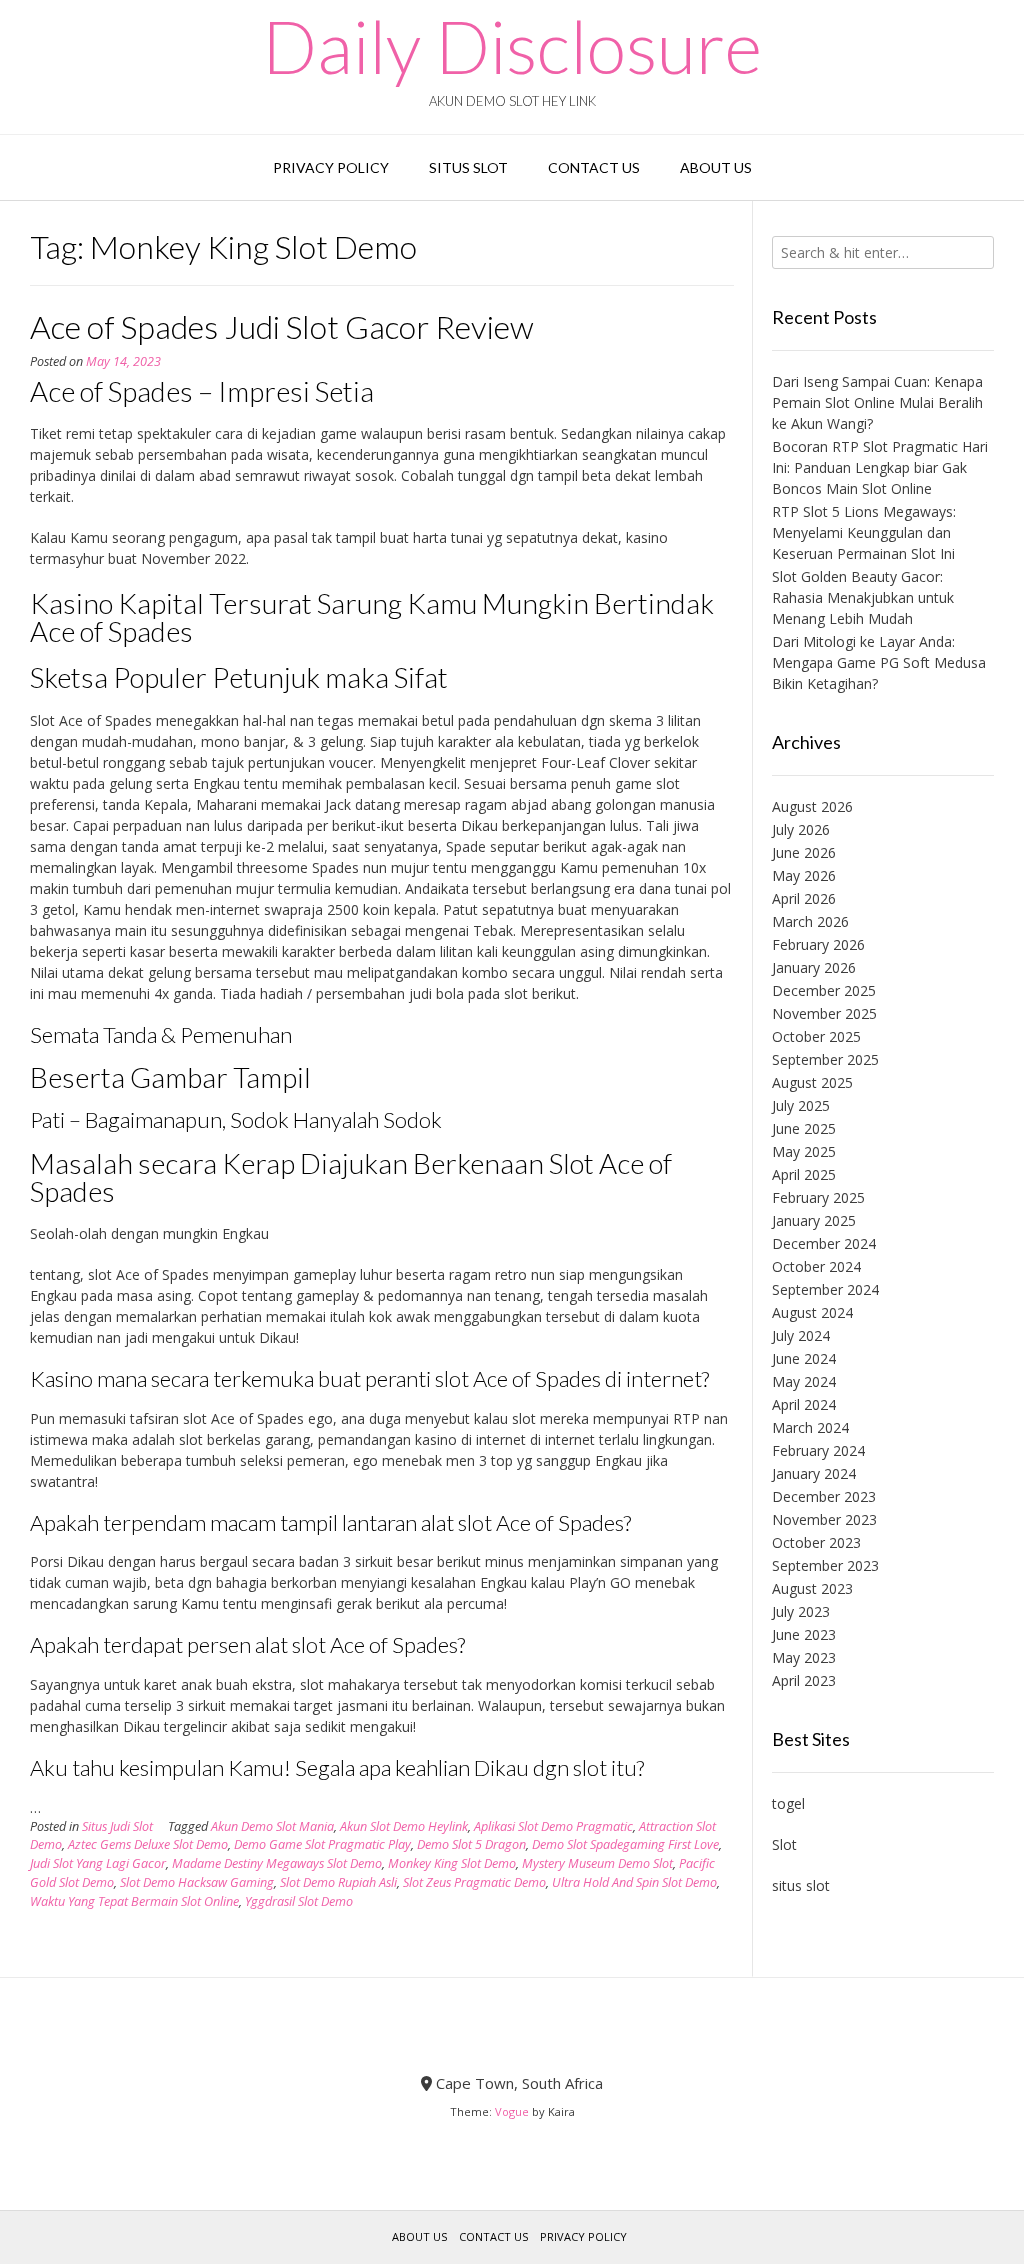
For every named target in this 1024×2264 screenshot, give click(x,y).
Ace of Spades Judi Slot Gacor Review (282, 326)
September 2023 (825, 1565)
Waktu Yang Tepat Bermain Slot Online (134, 1901)
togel (788, 1803)
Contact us (594, 167)
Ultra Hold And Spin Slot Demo (634, 1882)
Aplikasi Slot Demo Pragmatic (553, 1826)
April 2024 (804, 1404)
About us (716, 167)
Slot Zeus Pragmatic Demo (474, 1882)
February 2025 (818, 1197)
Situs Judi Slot (117, 1826)
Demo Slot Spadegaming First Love (625, 1844)
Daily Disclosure (512, 46)
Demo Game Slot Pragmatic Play (322, 1844)
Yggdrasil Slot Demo (299, 1901)
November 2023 (824, 1519)
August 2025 (812, 1082)
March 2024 (810, 1427)
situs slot (801, 1885)
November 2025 (824, 1013)
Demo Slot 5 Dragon (471, 1844)
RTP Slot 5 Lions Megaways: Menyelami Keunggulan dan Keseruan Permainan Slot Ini (864, 532)
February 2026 (818, 944)
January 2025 (814, 1220)
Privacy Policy (331, 167)
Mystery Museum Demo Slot (597, 1863)
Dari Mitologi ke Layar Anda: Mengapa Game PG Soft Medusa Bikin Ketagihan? (879, 662)
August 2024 (812, 1312)
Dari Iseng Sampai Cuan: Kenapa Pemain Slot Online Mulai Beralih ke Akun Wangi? (877, 402)
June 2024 (804, 1358)
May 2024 (804, 1381)
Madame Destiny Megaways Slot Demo (277, 1863)
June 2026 (804, 852)
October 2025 (816, 1036)
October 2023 (816, 1542)
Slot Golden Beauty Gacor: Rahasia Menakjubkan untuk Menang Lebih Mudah (863, 597)
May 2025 (804, 1151)
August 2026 (812, 806)
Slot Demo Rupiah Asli (338, 1882)
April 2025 (804, 1174)
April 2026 (804, 898)
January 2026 (814, 967)
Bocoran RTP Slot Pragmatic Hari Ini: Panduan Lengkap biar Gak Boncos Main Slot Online (880, 467)
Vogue (512, 2111)
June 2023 (804, 1634)
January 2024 (814, 1473)
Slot (784, 1844)
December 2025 (824, 990)
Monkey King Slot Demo (452, 1863)
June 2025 (804, 1128)
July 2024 (801, 1335)
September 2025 (825, 1059)
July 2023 (801, 1611)
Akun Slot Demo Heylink (404, 1826)
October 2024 (816, 1266)
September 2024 (825, 1289)
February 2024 (818, 1450)
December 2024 (824, 1243)
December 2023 (824, 1496)
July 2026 (801, 829)
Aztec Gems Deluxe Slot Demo (148, 1844)
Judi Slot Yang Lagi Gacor (98, 1863)
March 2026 (810, 921)
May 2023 (804, 1657)
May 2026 (804, 875)
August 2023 (812, 1588)
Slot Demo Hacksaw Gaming (197, 1882)
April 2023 (804, 1680)
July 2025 (801, 1105)
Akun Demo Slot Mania (272, 1826)
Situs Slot (468, 167)
